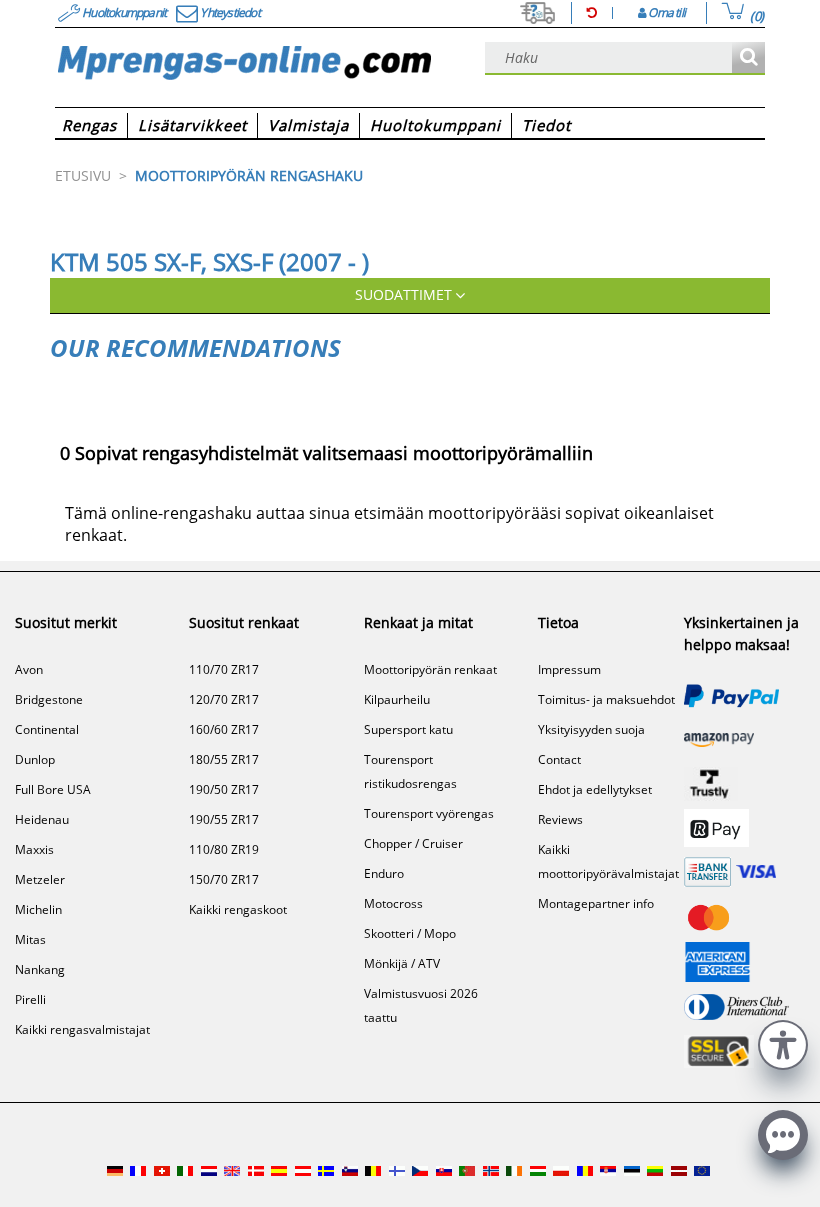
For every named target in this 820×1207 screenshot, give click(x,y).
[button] (783, 1042)
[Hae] (748, 58)
